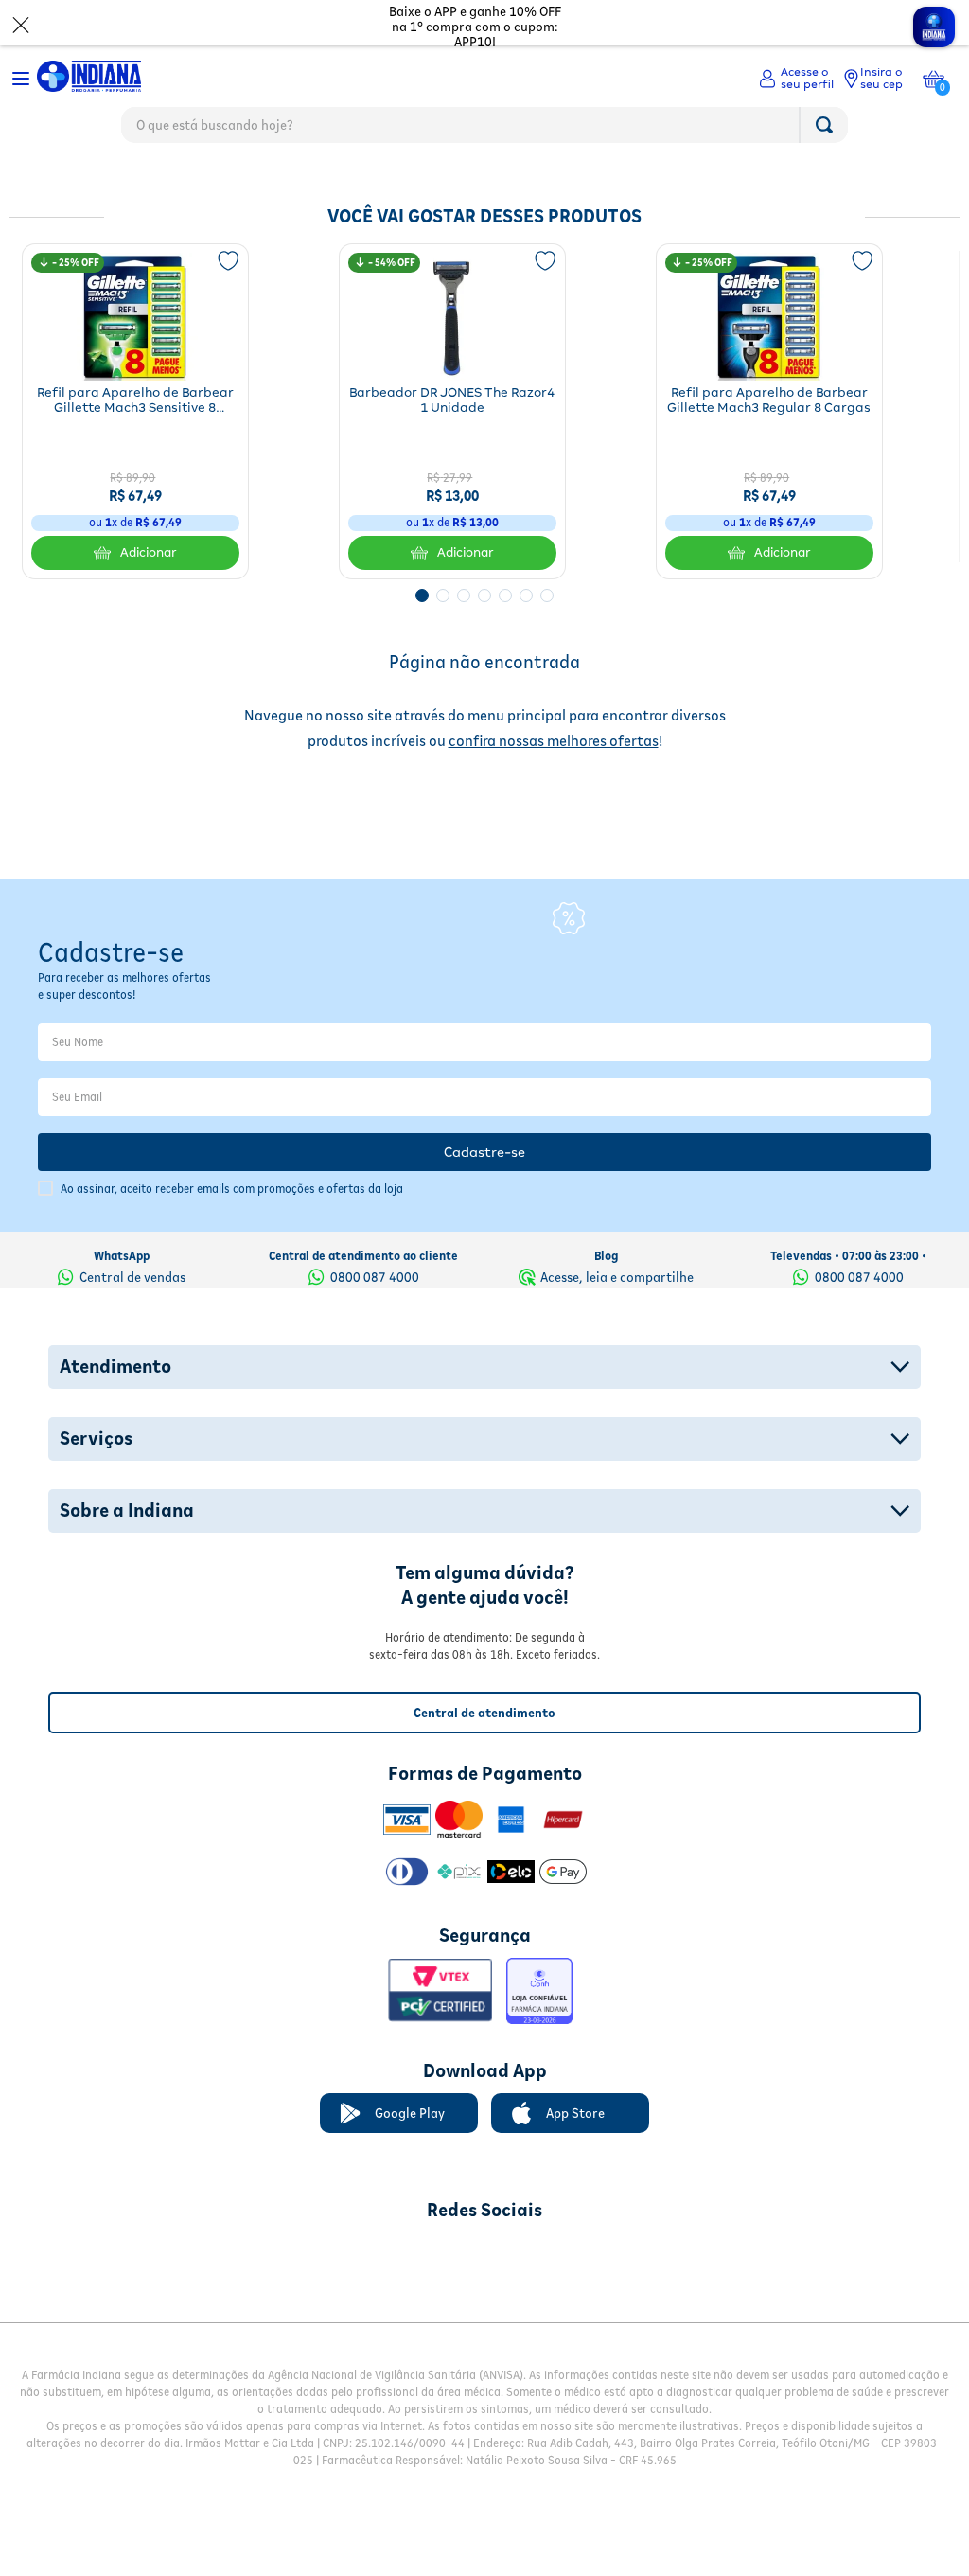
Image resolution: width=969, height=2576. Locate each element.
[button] (422, 595)
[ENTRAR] (796, 79)
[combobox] (484, 130)
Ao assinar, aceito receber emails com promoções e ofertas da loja (232, 1165)
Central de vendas (132, 1252)
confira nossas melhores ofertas (554, 741)
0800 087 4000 (375, 1252)
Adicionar (149, 552)
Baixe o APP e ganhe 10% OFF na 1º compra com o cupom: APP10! (475, 27)
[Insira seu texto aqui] (385, 2231)
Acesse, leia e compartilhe (617, 1252)
